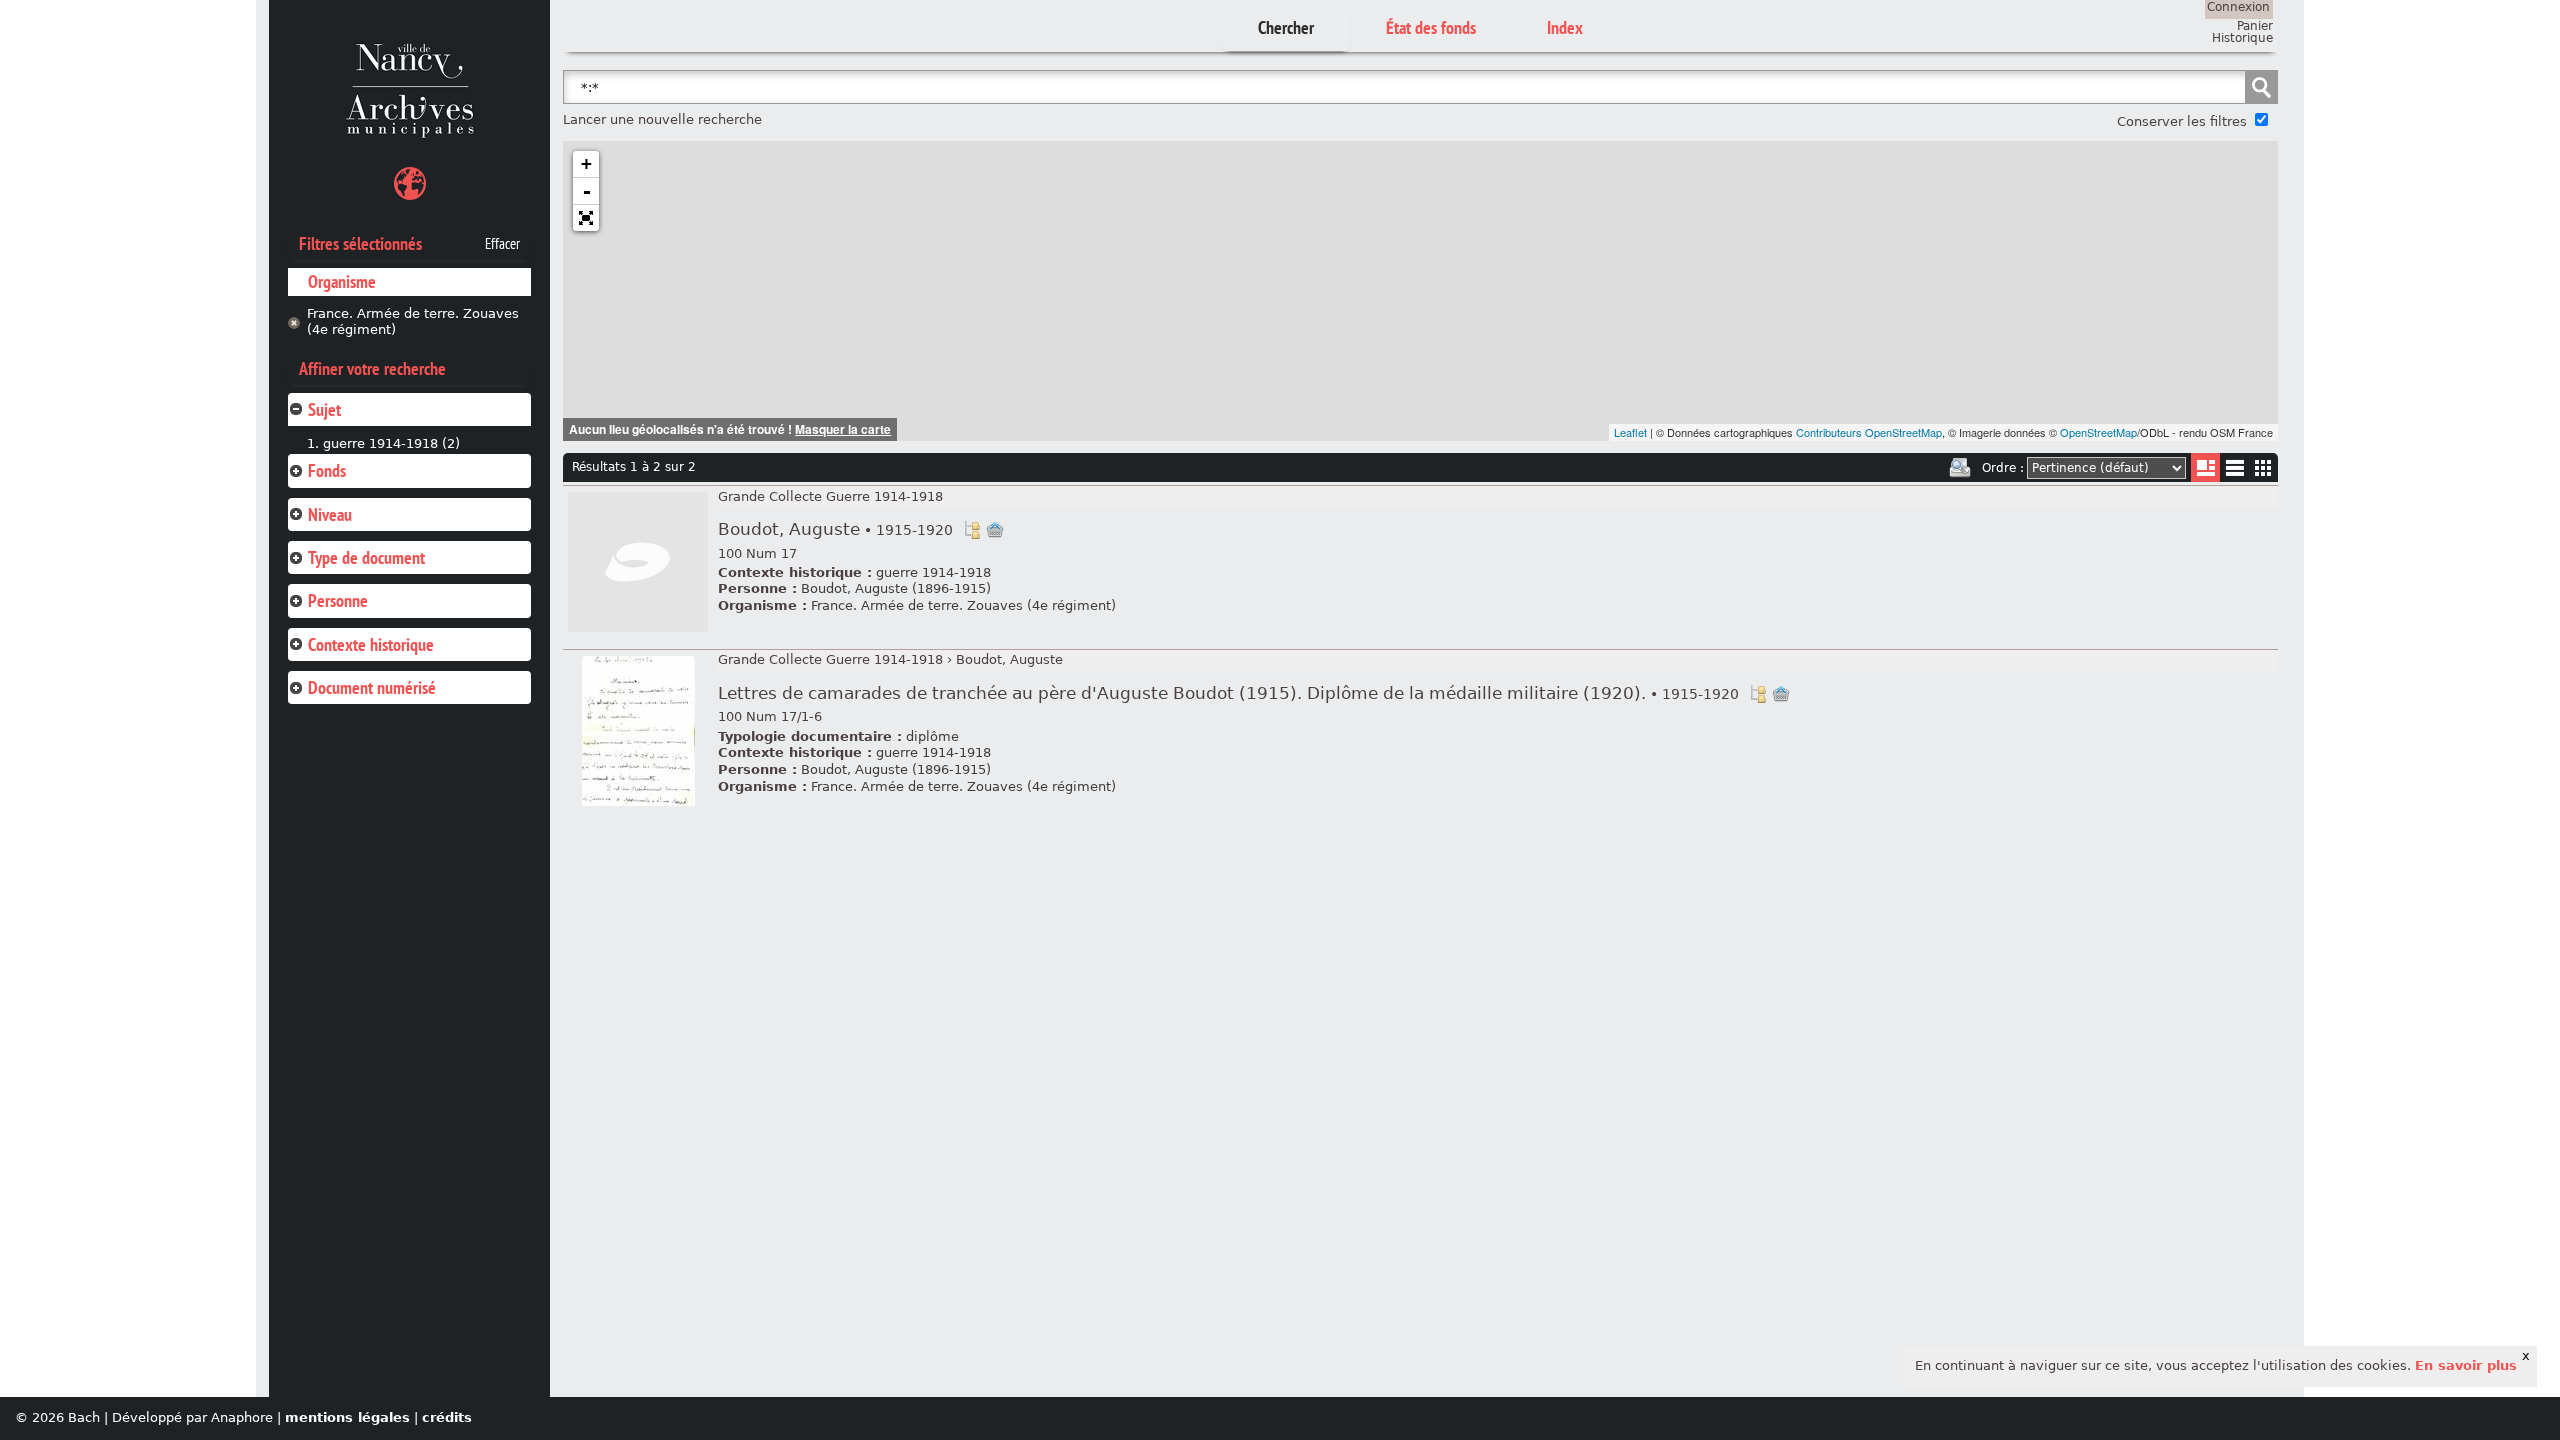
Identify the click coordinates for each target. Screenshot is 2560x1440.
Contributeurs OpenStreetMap (1869, 432)
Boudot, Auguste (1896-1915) (896, 588)
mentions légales (347, 1417)
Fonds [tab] (327, 470)
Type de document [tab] (366, 557)
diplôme (932, 736)
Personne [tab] (338, 600)
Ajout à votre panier (995, 530)
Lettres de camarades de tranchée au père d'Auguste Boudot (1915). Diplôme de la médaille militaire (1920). (1228, 693)
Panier (2255, 26)
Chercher (1286, 27)
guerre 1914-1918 (933, 572)
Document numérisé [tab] (372, 687)
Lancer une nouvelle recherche (662, 119)
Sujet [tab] (324, 409)
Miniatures (2263, 467)
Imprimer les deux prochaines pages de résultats (1960, 468)
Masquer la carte (843, 429)
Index (1565, 27)
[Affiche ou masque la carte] (410, 186)
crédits (447, 1417)
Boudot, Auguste (835, 529)
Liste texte (2234, 471)
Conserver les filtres (2182, 121)
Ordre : (2003, 468)
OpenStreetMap (2098, 432)
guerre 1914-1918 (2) (391, 443)
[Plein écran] (586, 218)
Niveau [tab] (330, 514)
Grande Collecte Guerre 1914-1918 (830, 496)
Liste (2205, 467)
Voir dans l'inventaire (972, 530)
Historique (2242, 38)
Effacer (502, 244)
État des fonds (1431, 27)
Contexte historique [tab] (371, 644)
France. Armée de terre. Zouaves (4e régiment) (413, 322)
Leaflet (1630, 432)
